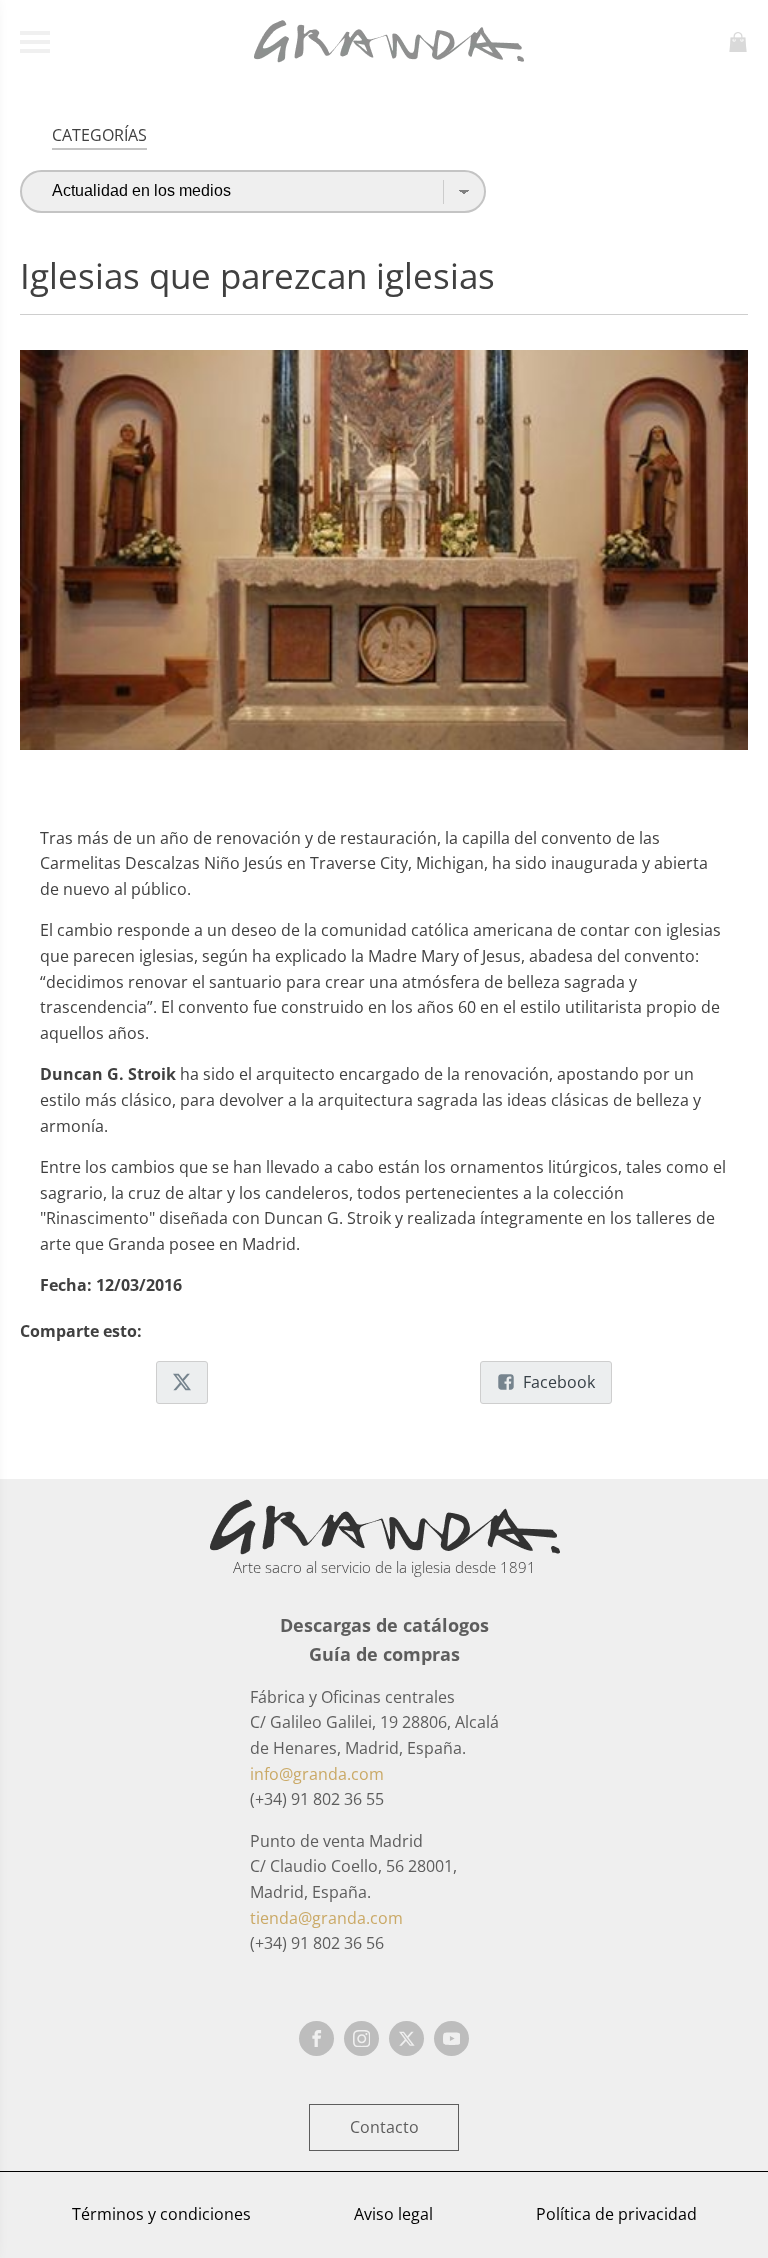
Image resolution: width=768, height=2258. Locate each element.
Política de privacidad (616, 2214)
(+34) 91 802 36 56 (317, 1943)
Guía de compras (384, 1654)
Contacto (384, 2127)
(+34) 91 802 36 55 (317, 1799)
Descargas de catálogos (384, 1625)
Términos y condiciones (161, 2214)
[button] (182, 1383)
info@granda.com (317, 1774)
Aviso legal (393, 2214)
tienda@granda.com (326, 1918)
